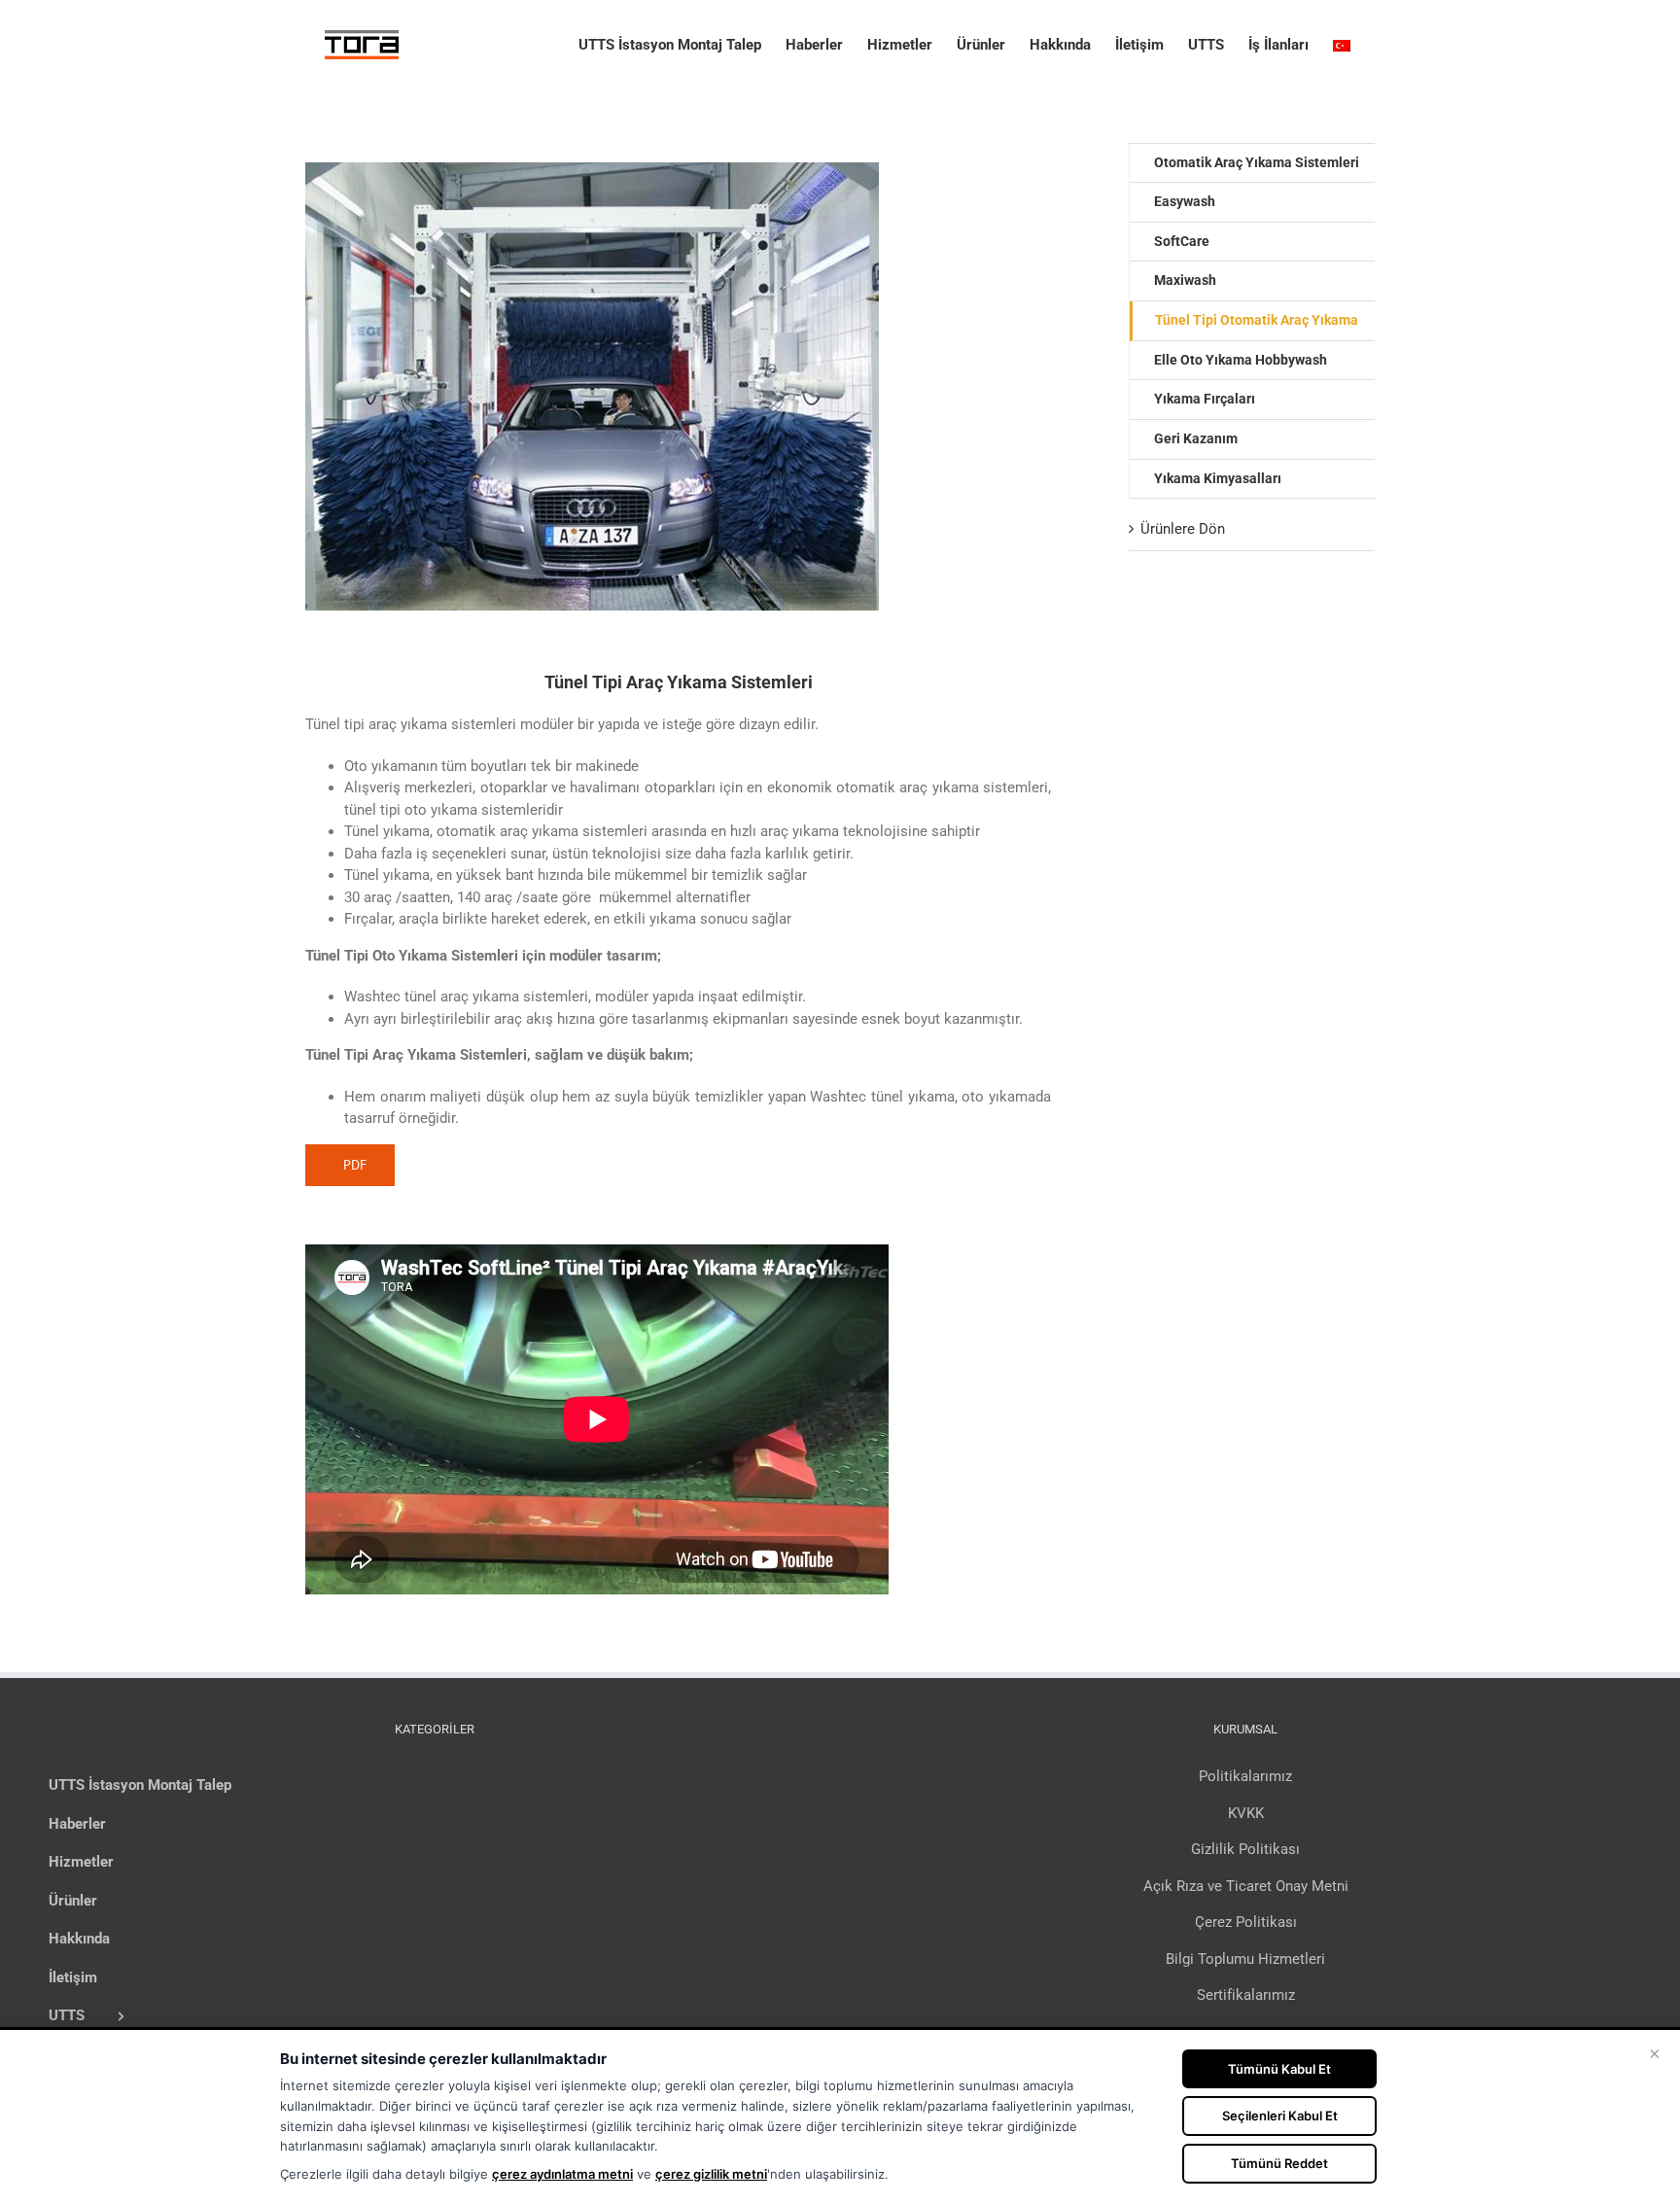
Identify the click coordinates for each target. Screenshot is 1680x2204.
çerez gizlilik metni (711, 2174)
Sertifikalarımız (1246, 1995)
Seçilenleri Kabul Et (1280, 2116)
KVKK (1246, 1813)
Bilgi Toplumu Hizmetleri (1245, 1959)
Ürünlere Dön (1183, 529)
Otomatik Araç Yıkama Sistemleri (1257, 162)
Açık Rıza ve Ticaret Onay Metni (1246, 1886)
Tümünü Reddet (1279, 2163)
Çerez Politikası (1246, 1922)
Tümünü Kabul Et (1279, 2069)
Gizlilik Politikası (1245, 1849)
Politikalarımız (1245, 1776)
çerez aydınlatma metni (562, 2174)
